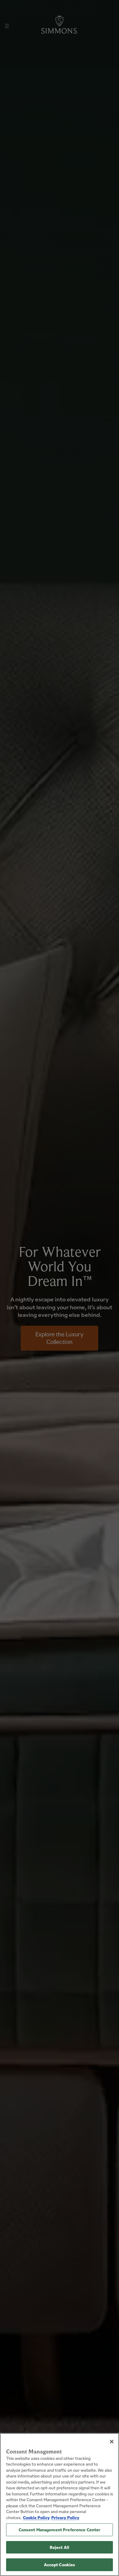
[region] (60, 2505)
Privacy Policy (65, 2517)
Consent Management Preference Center (60, 2530)
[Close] (112, 2442)
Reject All (60, 2547)
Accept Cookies (60, 2565)
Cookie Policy (36, 2517)
